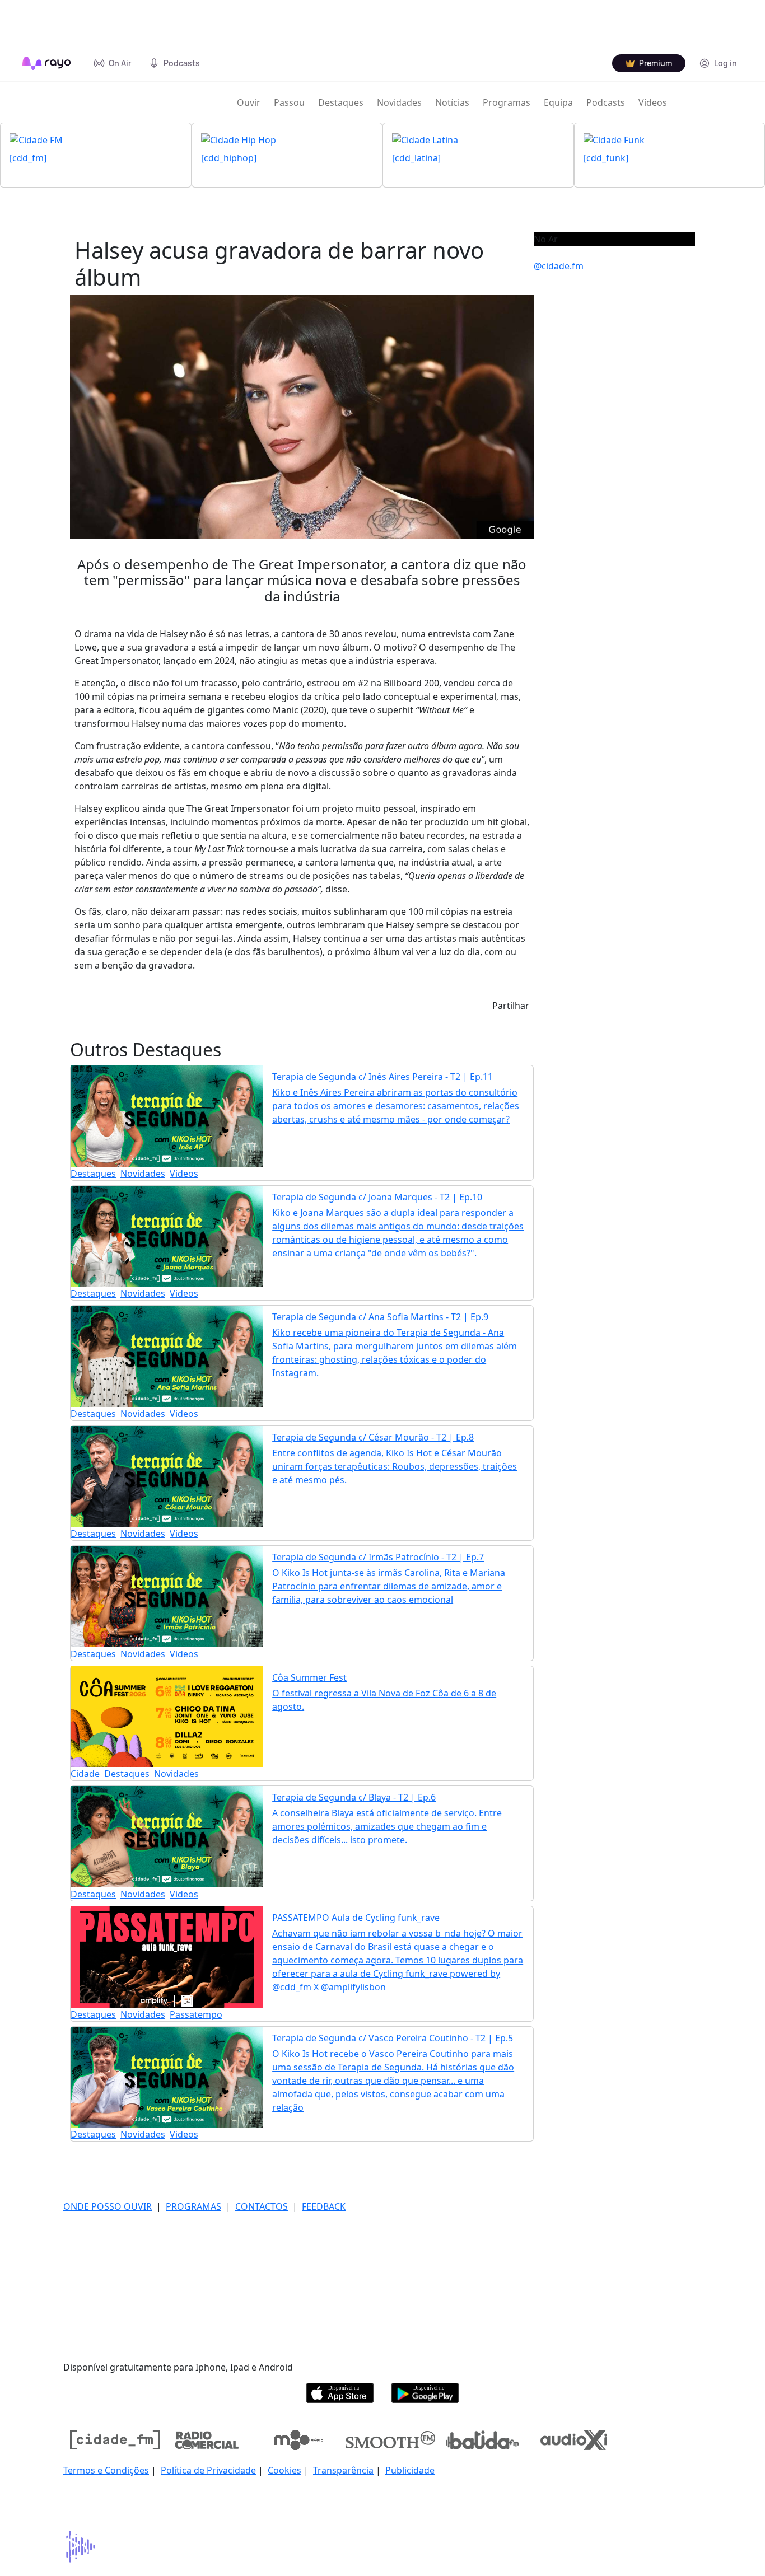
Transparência (343, 2470)
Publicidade (410, 2470)
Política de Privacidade (208, 2470)
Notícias (452, 102)
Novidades (399, 102)
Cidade (85, 1774)
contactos (262, 2206)
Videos (184, 1174)
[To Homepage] (47, 63)
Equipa (558, 102)
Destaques (341, 102)
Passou (289, 102)
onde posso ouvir (108, 2206)
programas (193, 2206)
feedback (324, 2206)
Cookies (284, 2470)
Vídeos (653, 102)
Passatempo (196, 2014)
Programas (507, 102)
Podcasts (606, 102)
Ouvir (249, 102)
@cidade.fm (559, 266)
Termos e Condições (106, 2470)
